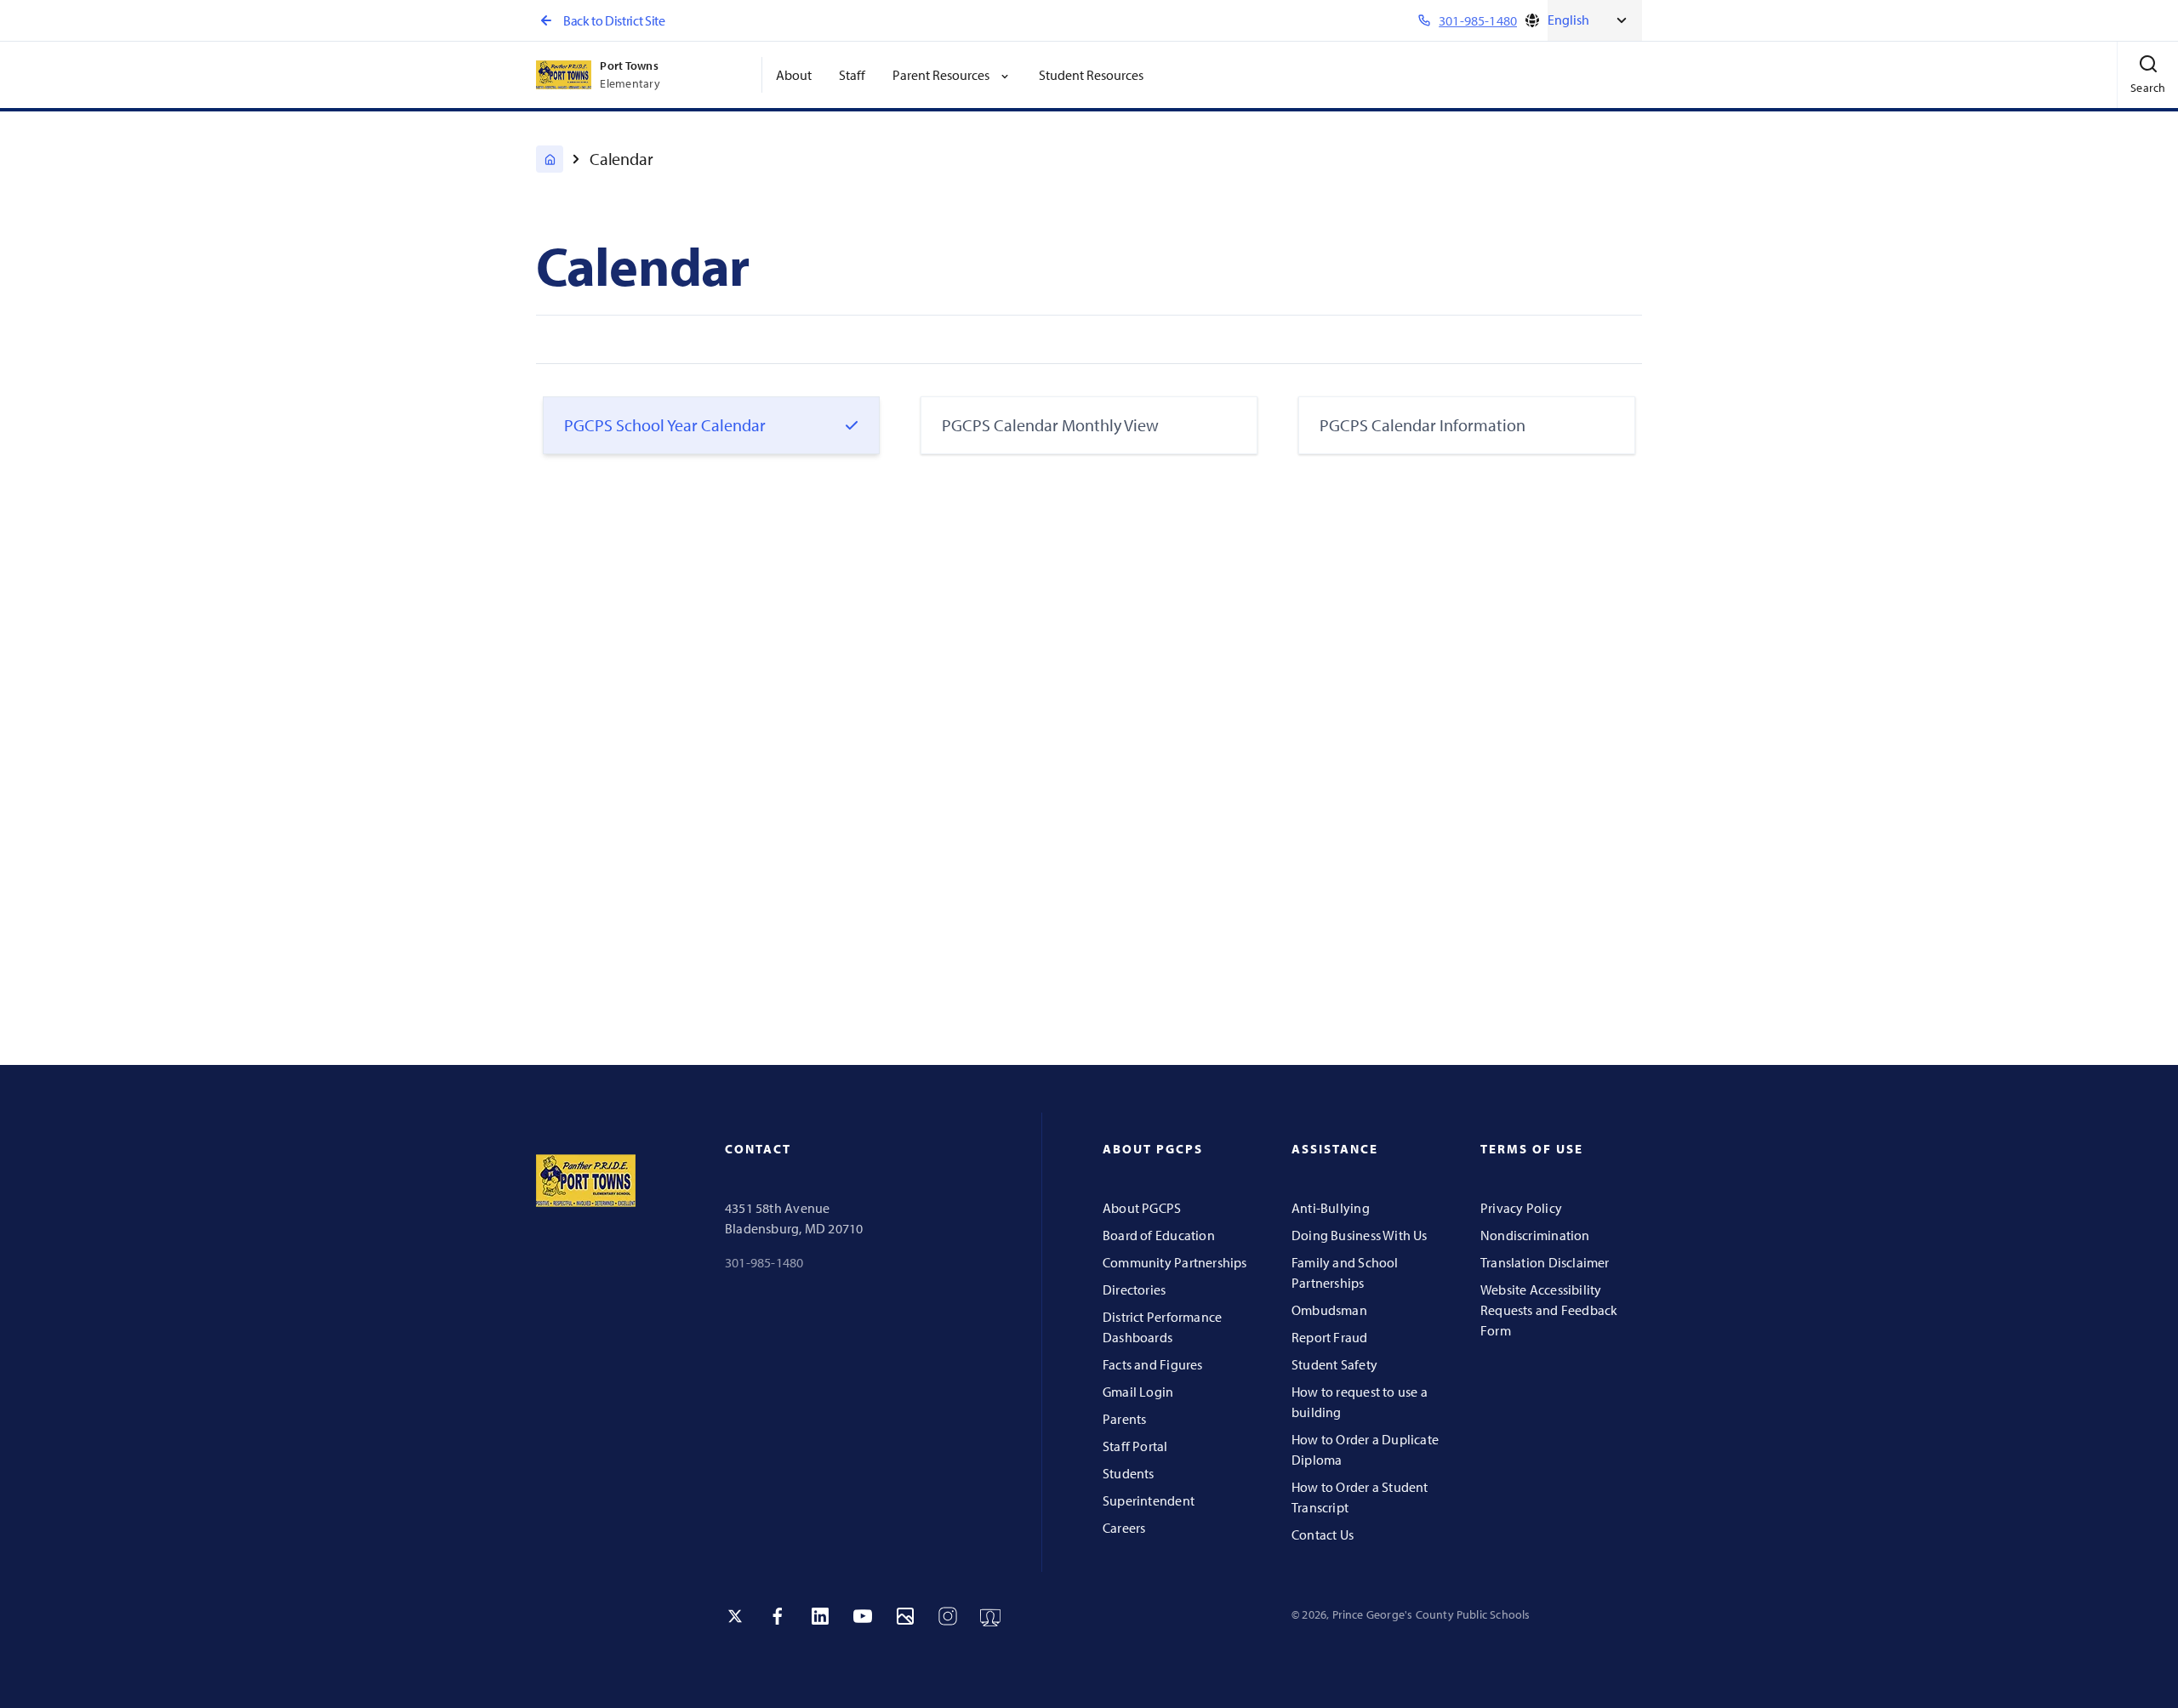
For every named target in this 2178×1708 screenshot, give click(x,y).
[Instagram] (948, 1616)
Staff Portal (1135, 1446)
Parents (1124, 1419)
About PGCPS (1142, 1208)
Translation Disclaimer (1545, 1262)
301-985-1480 (764, 1262)
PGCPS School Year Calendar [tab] (665, 425)
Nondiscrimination (1535, 1235)
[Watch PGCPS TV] (990, 1616)
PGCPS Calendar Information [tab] (1423, 425)
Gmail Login (1138, 1392)
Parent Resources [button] (941, 75)
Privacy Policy (1521, 1208)
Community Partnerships (1175, 1262)
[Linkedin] (820, 1616)
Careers (1124, 1528)
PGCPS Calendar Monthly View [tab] (1050, 425)
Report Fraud (1330, 1337)
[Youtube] (863, 1616)
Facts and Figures (1153, 1364)
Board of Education (1159, 1235)
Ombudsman (1329, 1310)
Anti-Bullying (1331, 1208)
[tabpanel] (1089, 738)
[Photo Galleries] (905, 1616)
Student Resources (1091, 75)
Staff (852, 75)
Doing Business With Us (1360, 1235)
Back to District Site (614, 20)
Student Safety (1334, 1364)
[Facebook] (778, 1616)
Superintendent (1149, 1500)
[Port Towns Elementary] (550, 159)
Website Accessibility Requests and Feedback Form (1549, 1310)
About (794, 75)
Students (1129, 1473)
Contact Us (1323, 1534)
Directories (1134, 1290)
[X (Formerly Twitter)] (735, 1616)
